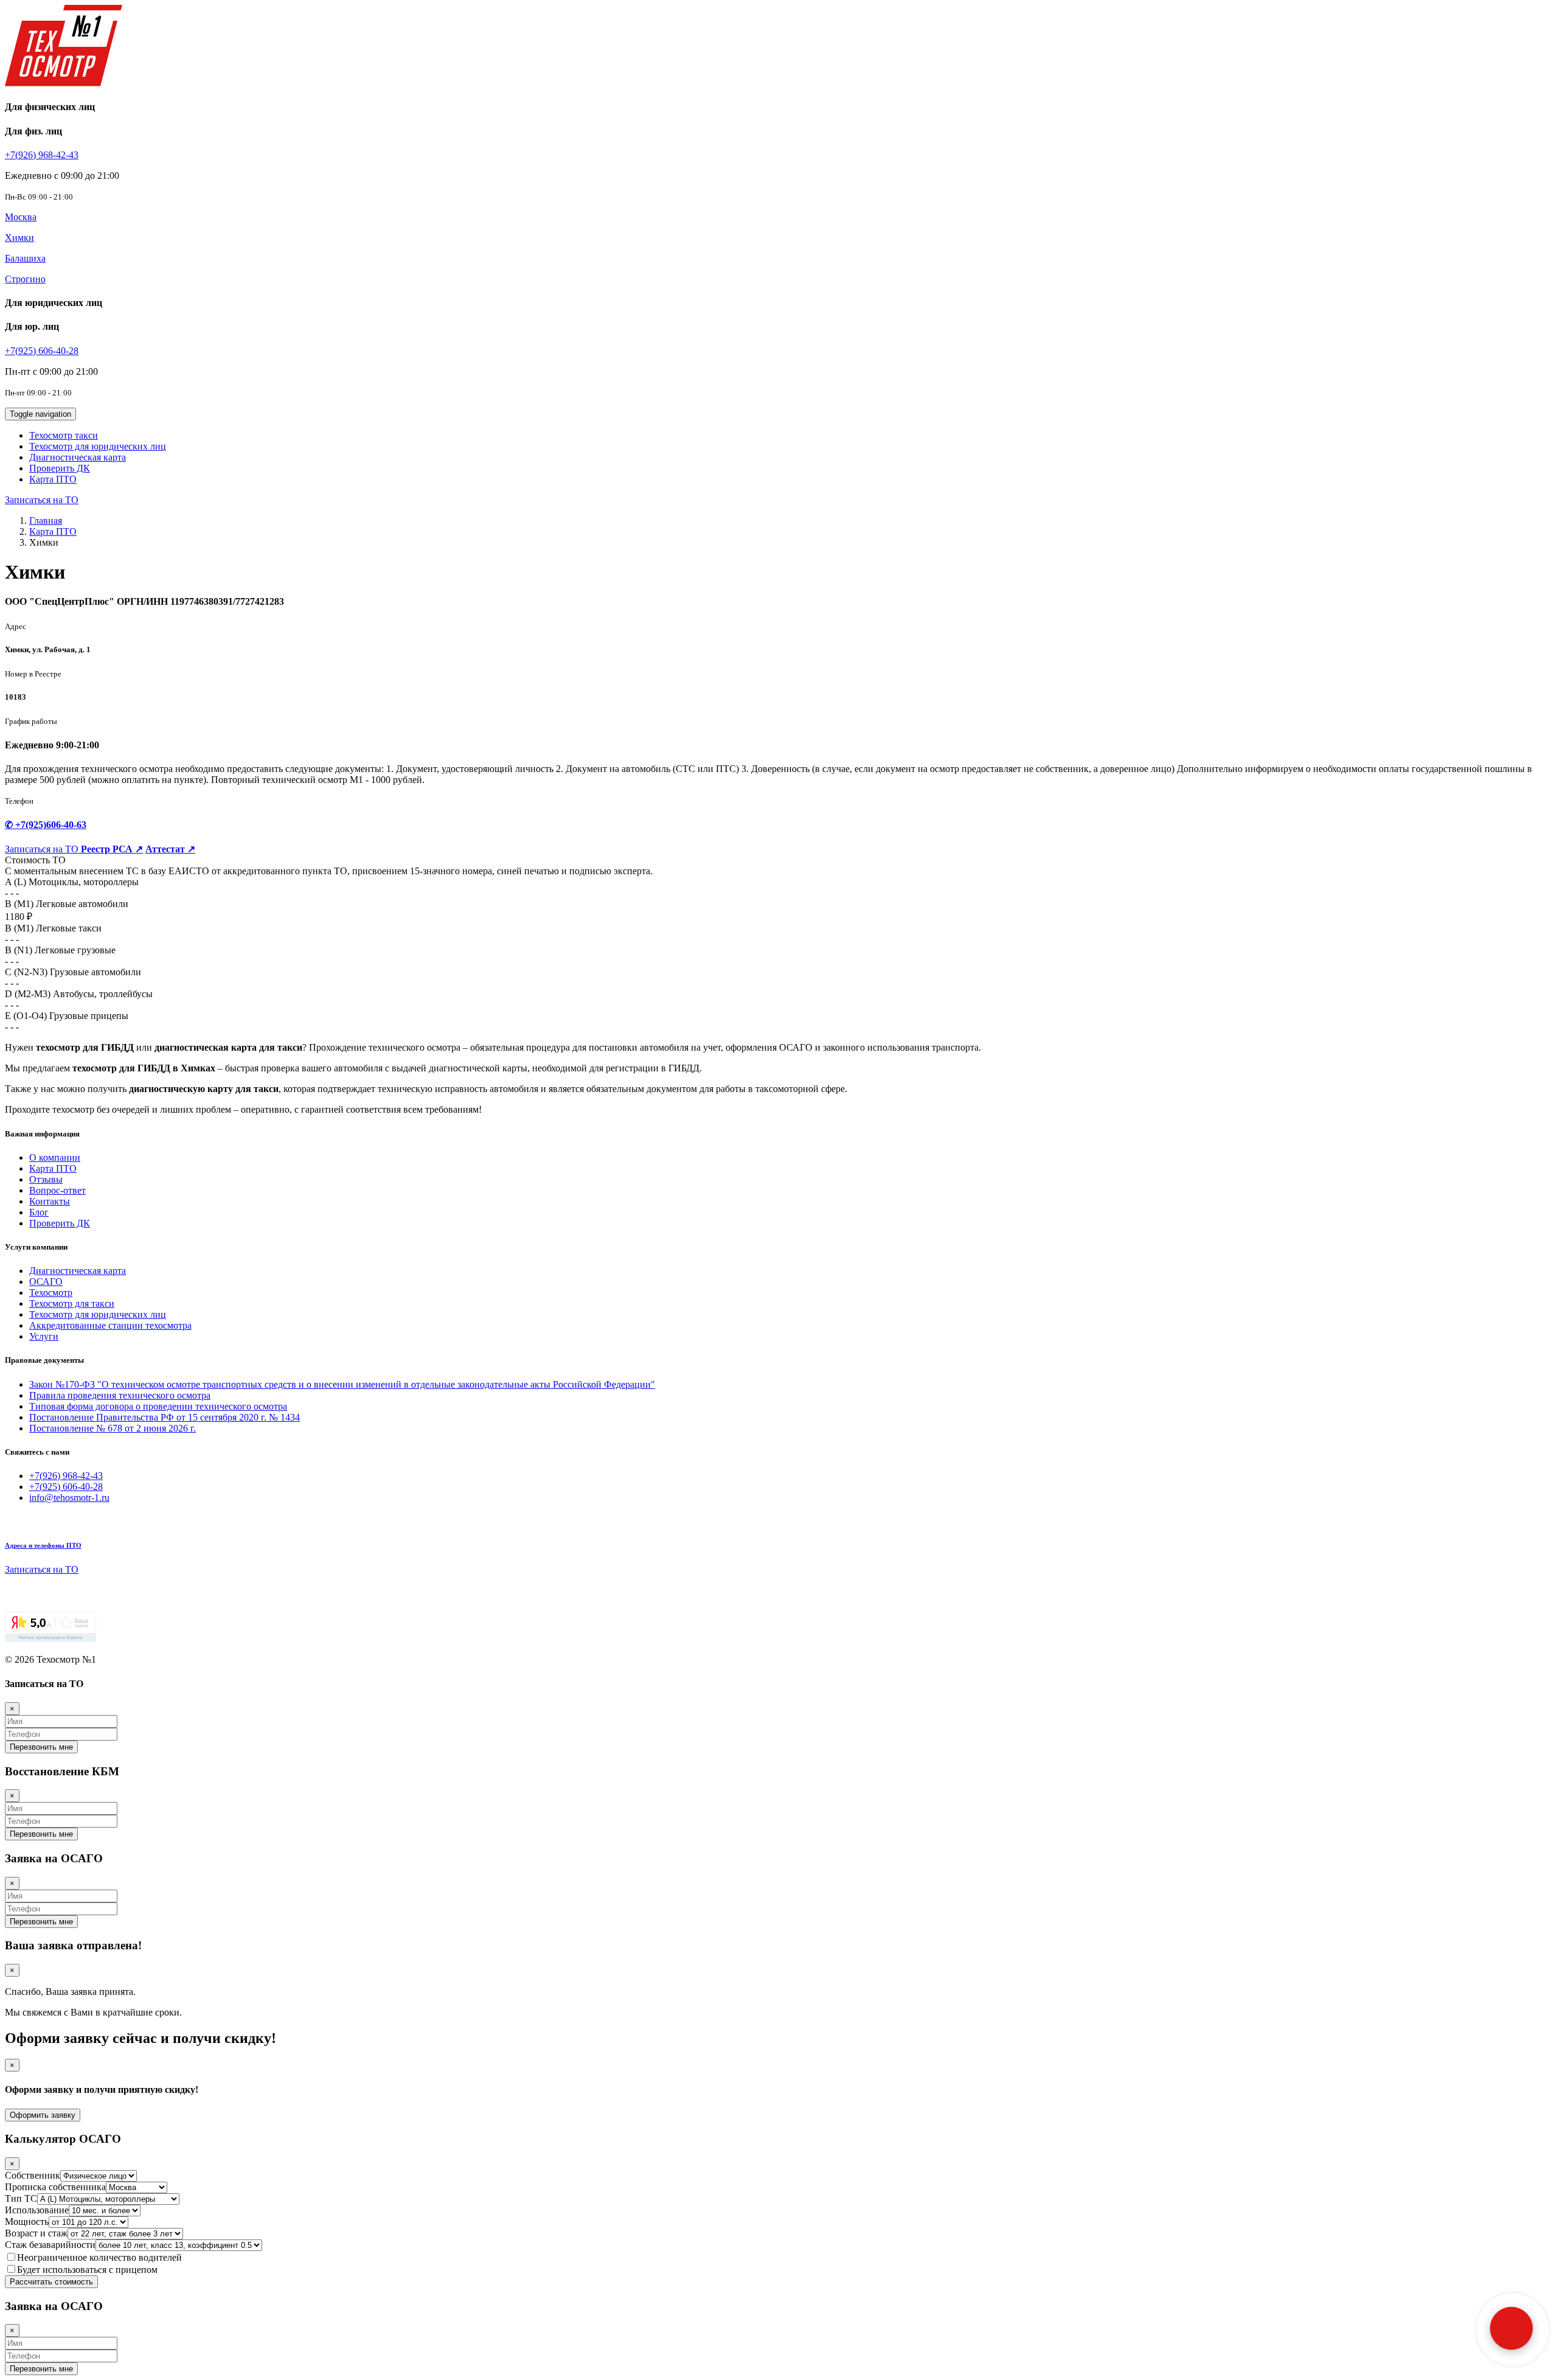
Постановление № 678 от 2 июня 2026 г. (113, 1428)
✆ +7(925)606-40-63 (46, 825)
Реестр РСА (112, 849)
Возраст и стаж (36, 2233)
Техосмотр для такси (72, 1303)
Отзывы (46, 1179)
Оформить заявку (43, 2115)
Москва (21, 217)
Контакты (50, 1201)
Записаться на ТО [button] (42, 500)
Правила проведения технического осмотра (120, 1395)
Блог (39, 1212)
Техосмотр (51, 1293)
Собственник (33, 2175)
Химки (19, 238)
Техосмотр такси (64, 435)
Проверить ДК (60, 468)
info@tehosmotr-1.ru (69, 1498)
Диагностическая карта (78, 457)
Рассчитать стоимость (51, 2282)
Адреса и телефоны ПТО (43, 1545)
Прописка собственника (55, 2187)
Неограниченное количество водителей (99, 2257)
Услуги (44, 1336)
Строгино (25, 279)
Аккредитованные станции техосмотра (110, 1325)
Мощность (27, 2222)
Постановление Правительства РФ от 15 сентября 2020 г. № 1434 (165, 1417)
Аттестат (170, 849)
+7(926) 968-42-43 (42, 155)
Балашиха (25, 258)
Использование (37, 2210)
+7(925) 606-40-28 (42, 351)
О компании (55, 1157)
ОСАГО (46, 1282)
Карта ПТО (53, 479)
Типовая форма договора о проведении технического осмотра (158, 1406)
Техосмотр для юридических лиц (98, 446)
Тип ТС (21, 2198)
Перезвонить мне (41, 1747)
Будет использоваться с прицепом (87, 2270)
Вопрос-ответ (57, 1190)
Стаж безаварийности (50, 2245)
